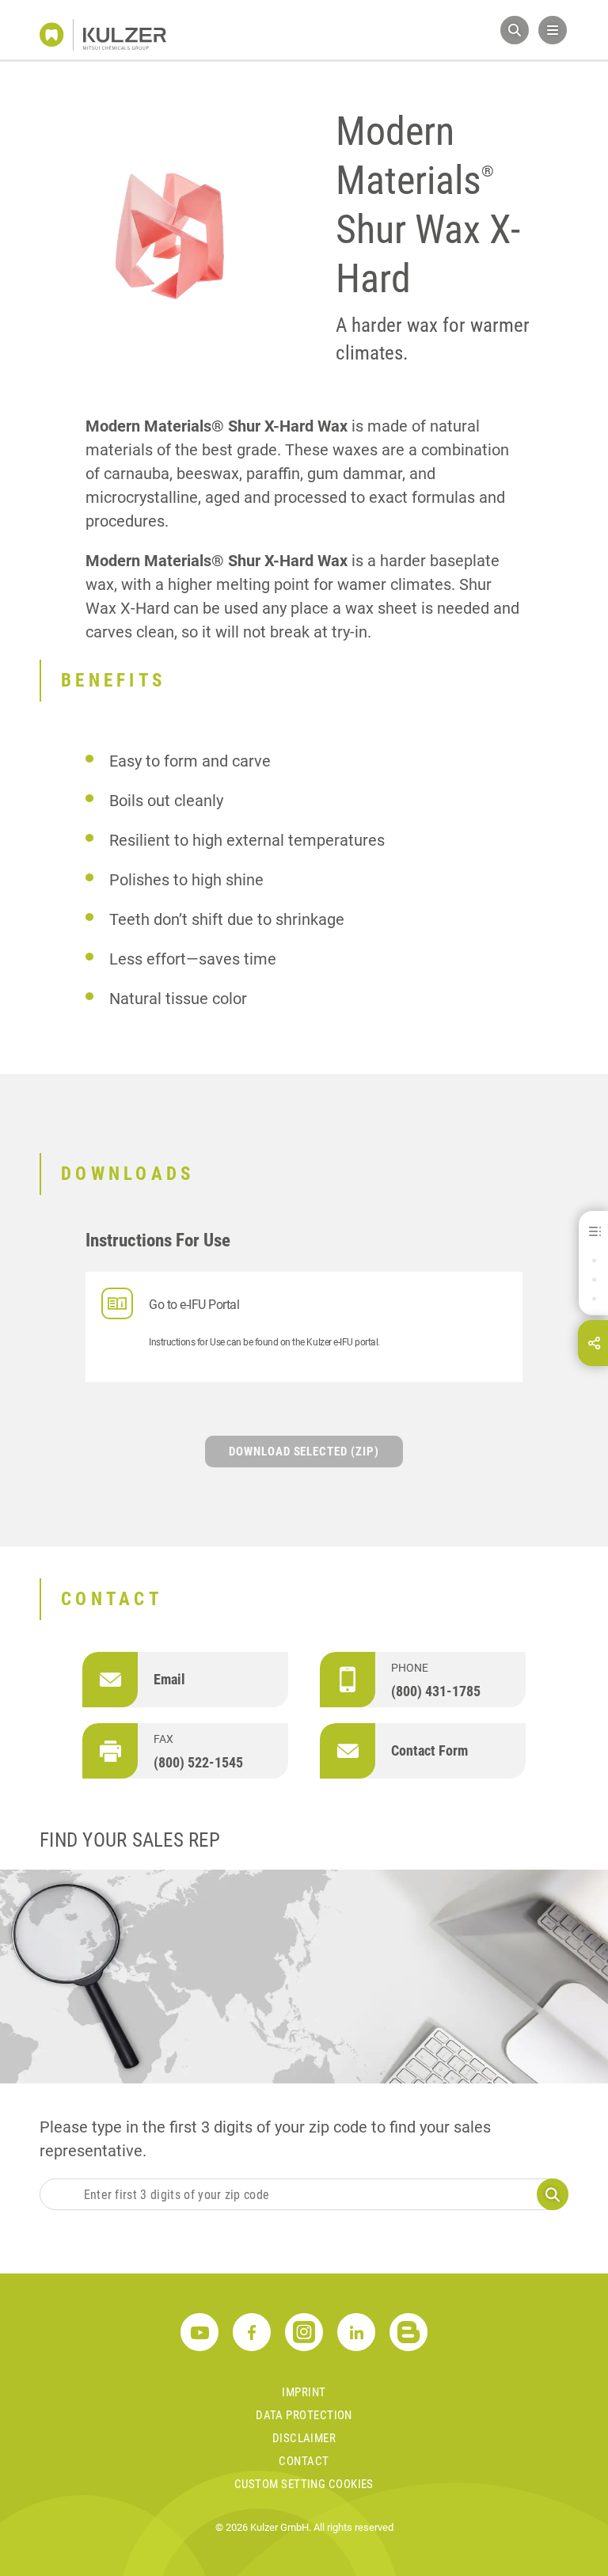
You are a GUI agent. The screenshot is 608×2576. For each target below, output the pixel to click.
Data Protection (304, 2415)
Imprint (304, 2392)
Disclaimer (304, 2438)
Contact (304, 2461)
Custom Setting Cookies (304, 2484)
